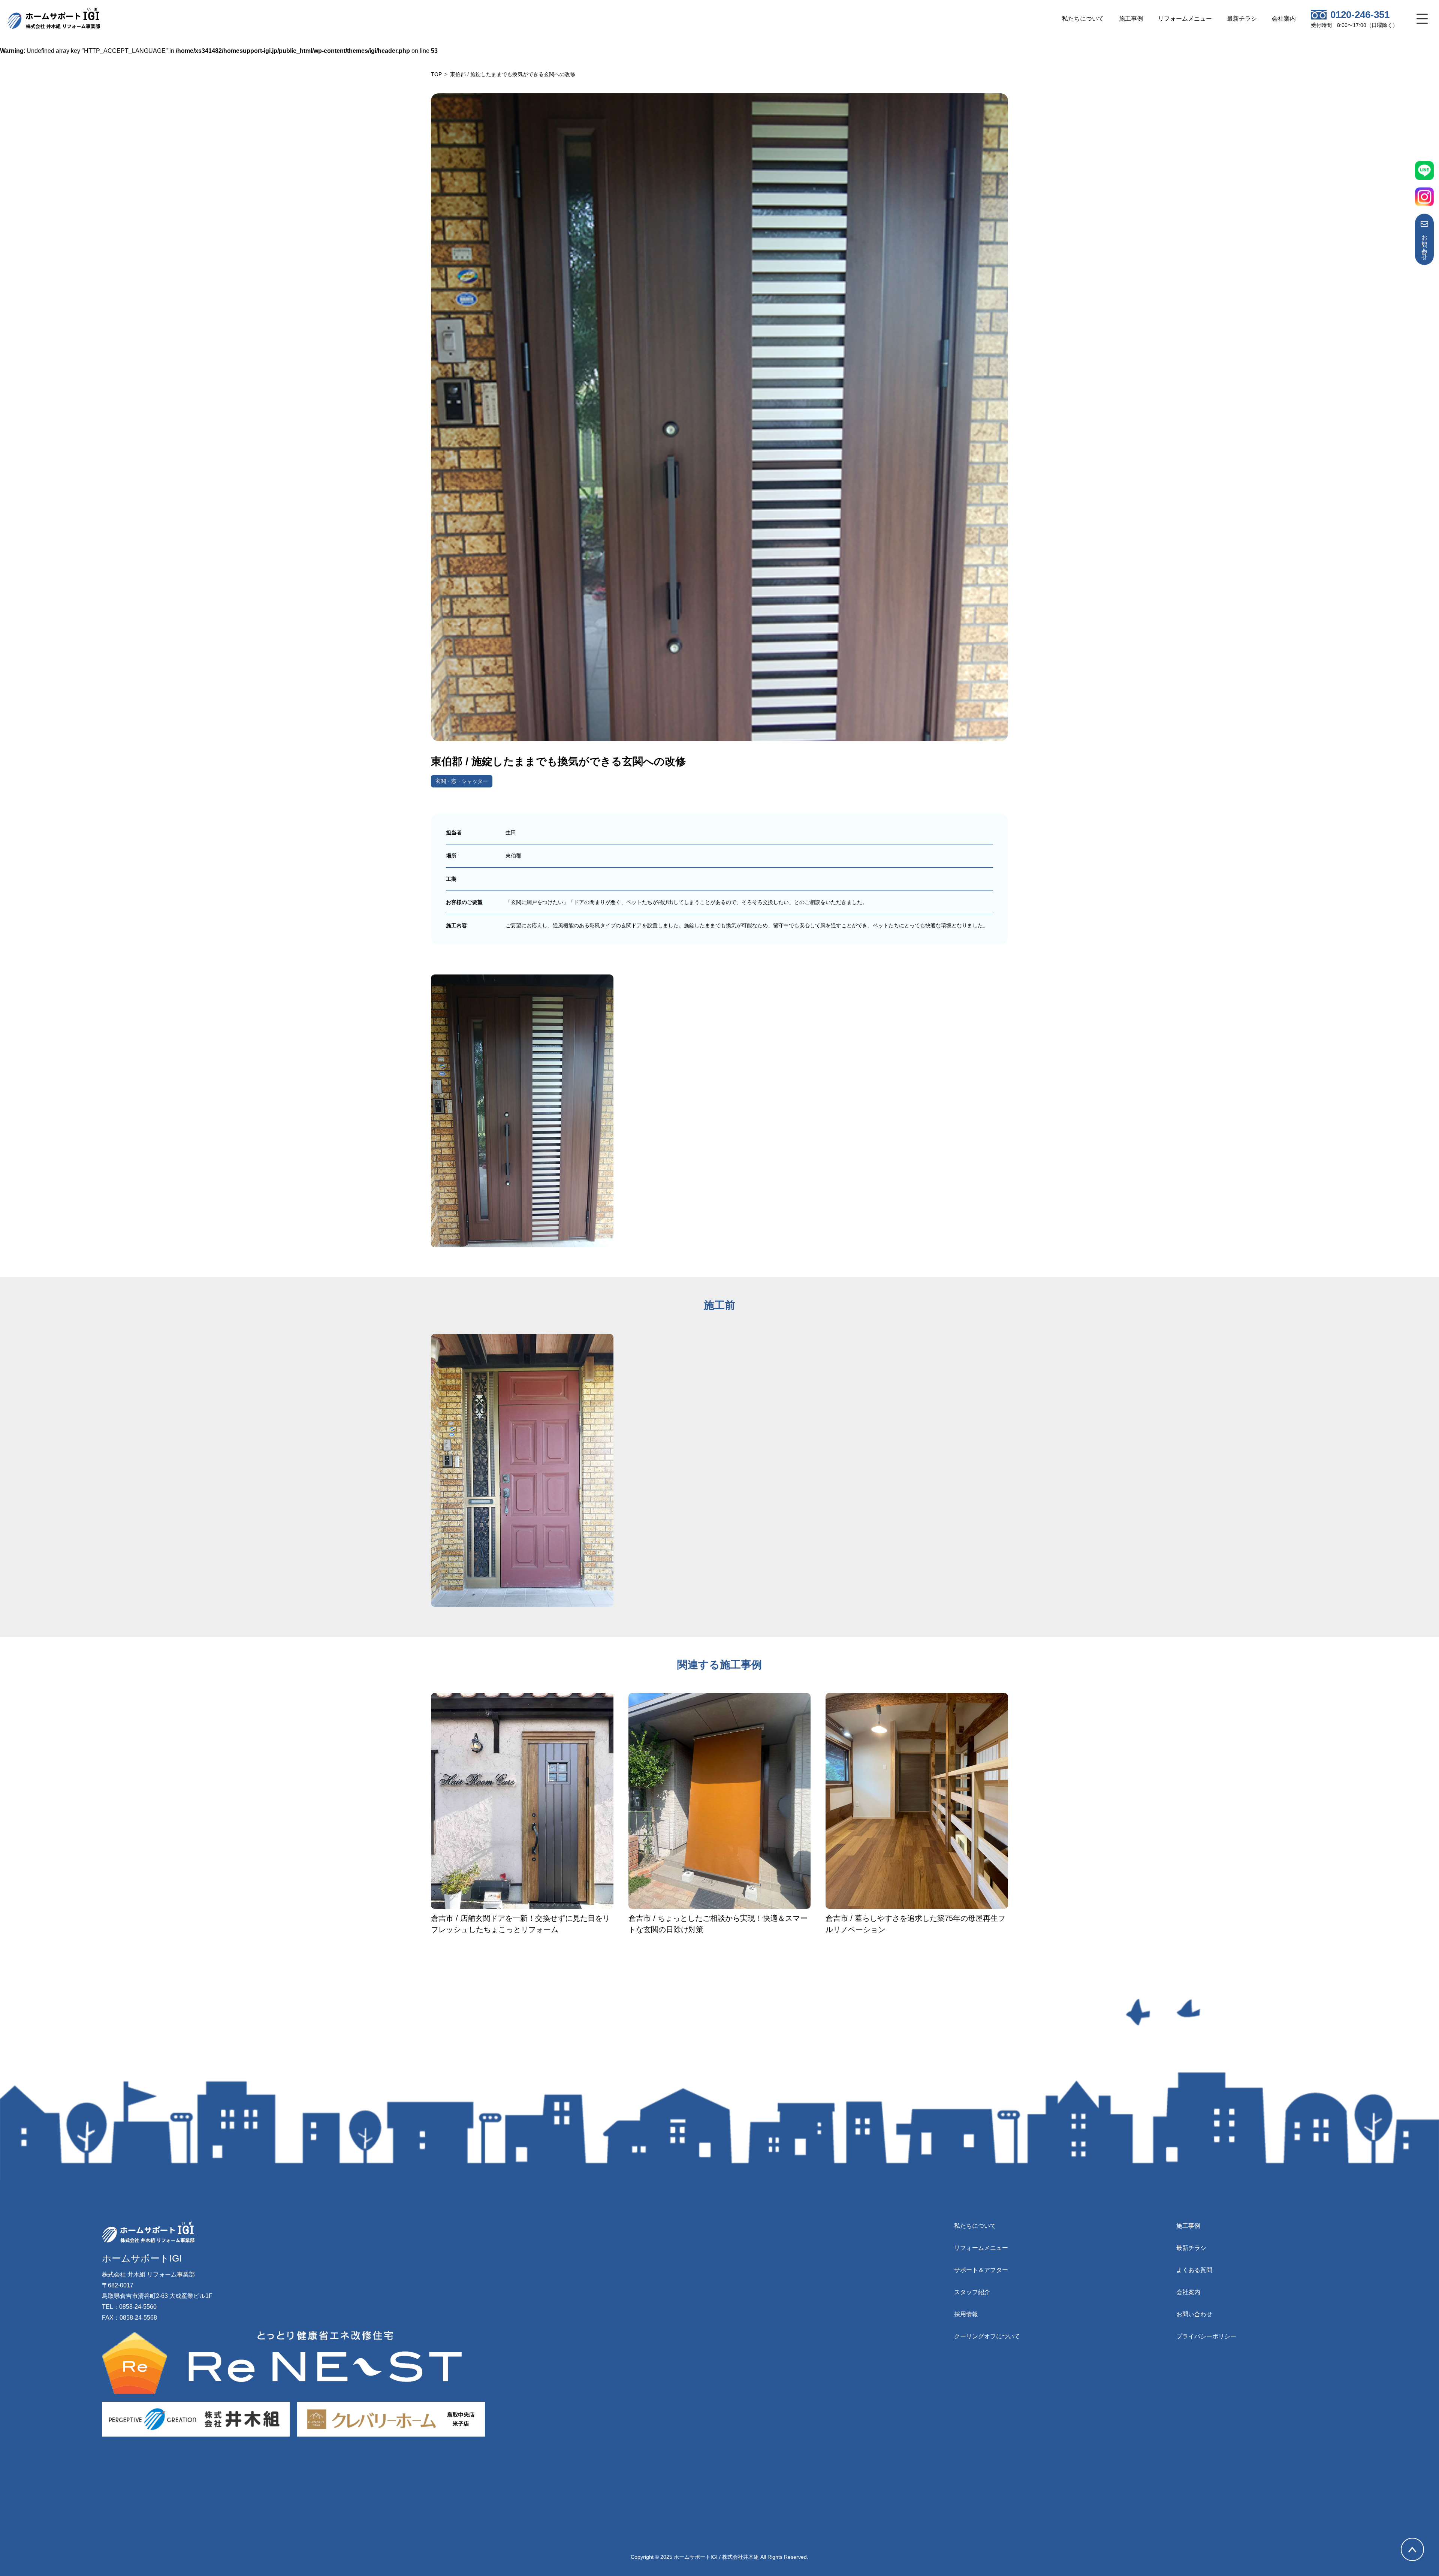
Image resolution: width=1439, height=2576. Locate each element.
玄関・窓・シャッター (462, 781)
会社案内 (1284, 19)
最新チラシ (1242, 19)
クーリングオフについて (987, 2336)
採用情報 (966, 2314)
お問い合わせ (1425, 244)
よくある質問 (1194, 2270)
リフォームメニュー (1185, 19)
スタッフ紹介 (972, 2292)
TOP (436, 74)
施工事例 (1131, 19)
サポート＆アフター (981, 2270)
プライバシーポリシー (1206, 2336)
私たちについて (1083, 19)
